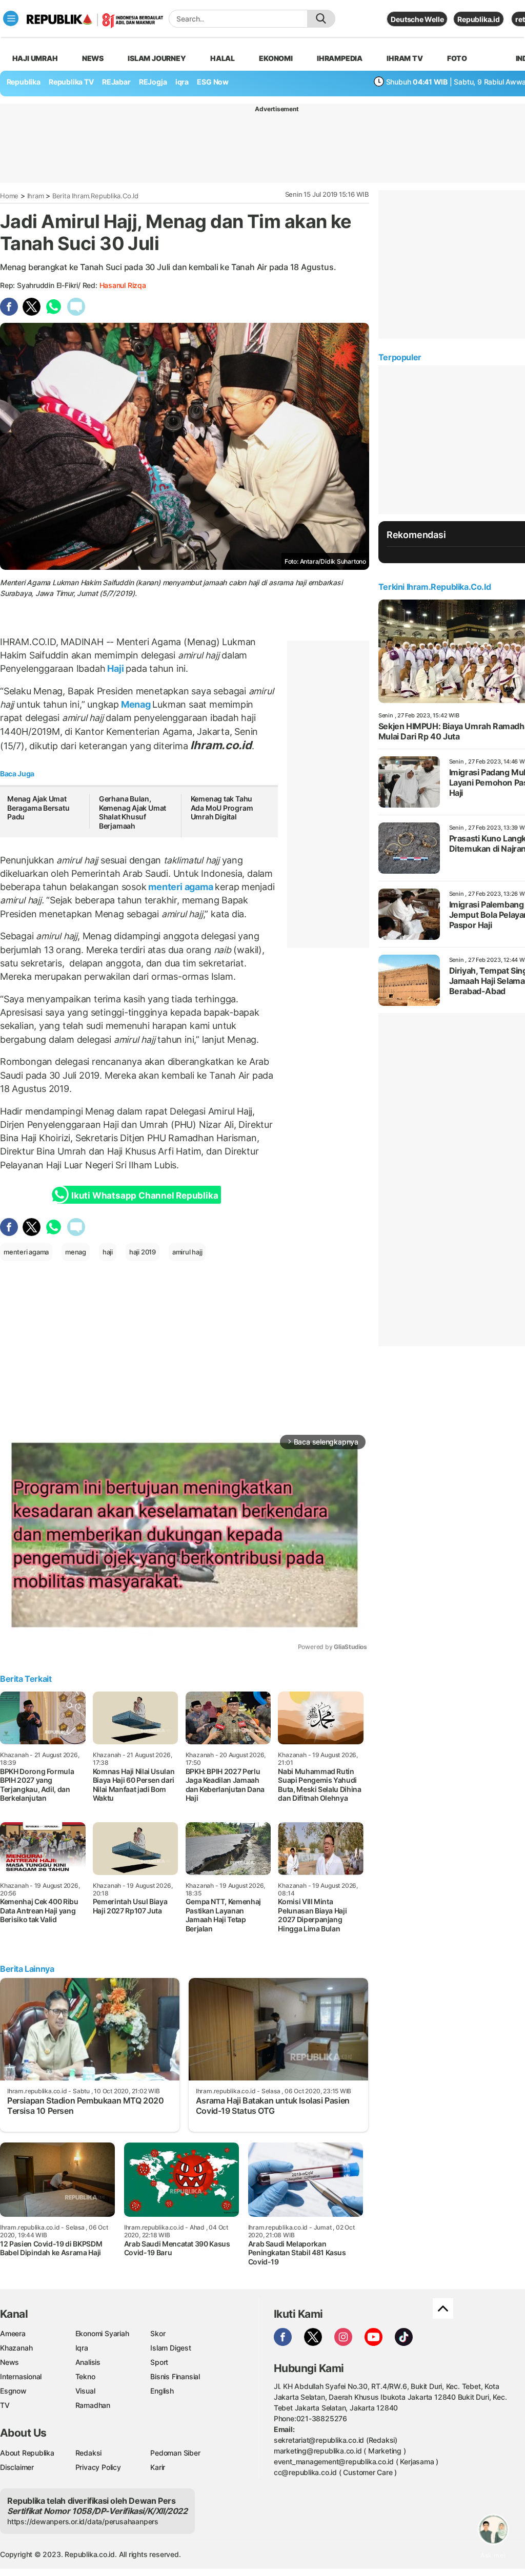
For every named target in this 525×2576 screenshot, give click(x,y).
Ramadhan (93, 2405)
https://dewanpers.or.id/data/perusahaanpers (83, 2521)
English (162, 2391)
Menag (136, 704)
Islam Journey (157, 58)
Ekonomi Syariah (102, 2333)
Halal (223, 58)
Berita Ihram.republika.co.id (95, 196)
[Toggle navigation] (11, 18)
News (93, 58)
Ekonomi (276, 58)
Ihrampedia (340, 58)
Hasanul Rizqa (123, 285)
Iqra (82, 2348)
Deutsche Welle (417, 19)
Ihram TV (405, 58)
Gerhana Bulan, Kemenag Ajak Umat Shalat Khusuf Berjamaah (133, 812)
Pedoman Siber (175, 2453)
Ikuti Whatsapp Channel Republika (145, 1196)
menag (76, 1252)
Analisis (88, 2362)
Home (9, 196)
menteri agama (181, 887)
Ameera (13, 2333)
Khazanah (16, 2348)
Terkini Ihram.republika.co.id (435, 587)
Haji (115, 668)
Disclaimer (17, 2467)
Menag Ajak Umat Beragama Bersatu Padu (38, 808)
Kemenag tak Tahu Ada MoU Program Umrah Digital (222, 808)
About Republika (27, 2453)
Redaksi (89, 2453)
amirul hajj (187, 1252)
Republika (24, 82)
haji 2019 (143, 1252)
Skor (158, 2333)
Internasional (21, 2376)
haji (108, 1252)
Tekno (85, 2376)
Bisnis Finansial (175, 2376)
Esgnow (13, 2391)
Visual (85, 2391)
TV (5, 2405)
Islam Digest (170, 2348)
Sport (159, 2362)
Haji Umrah (35, 58)
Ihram (36, 196)
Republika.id (478, 19)
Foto (457, 58)
